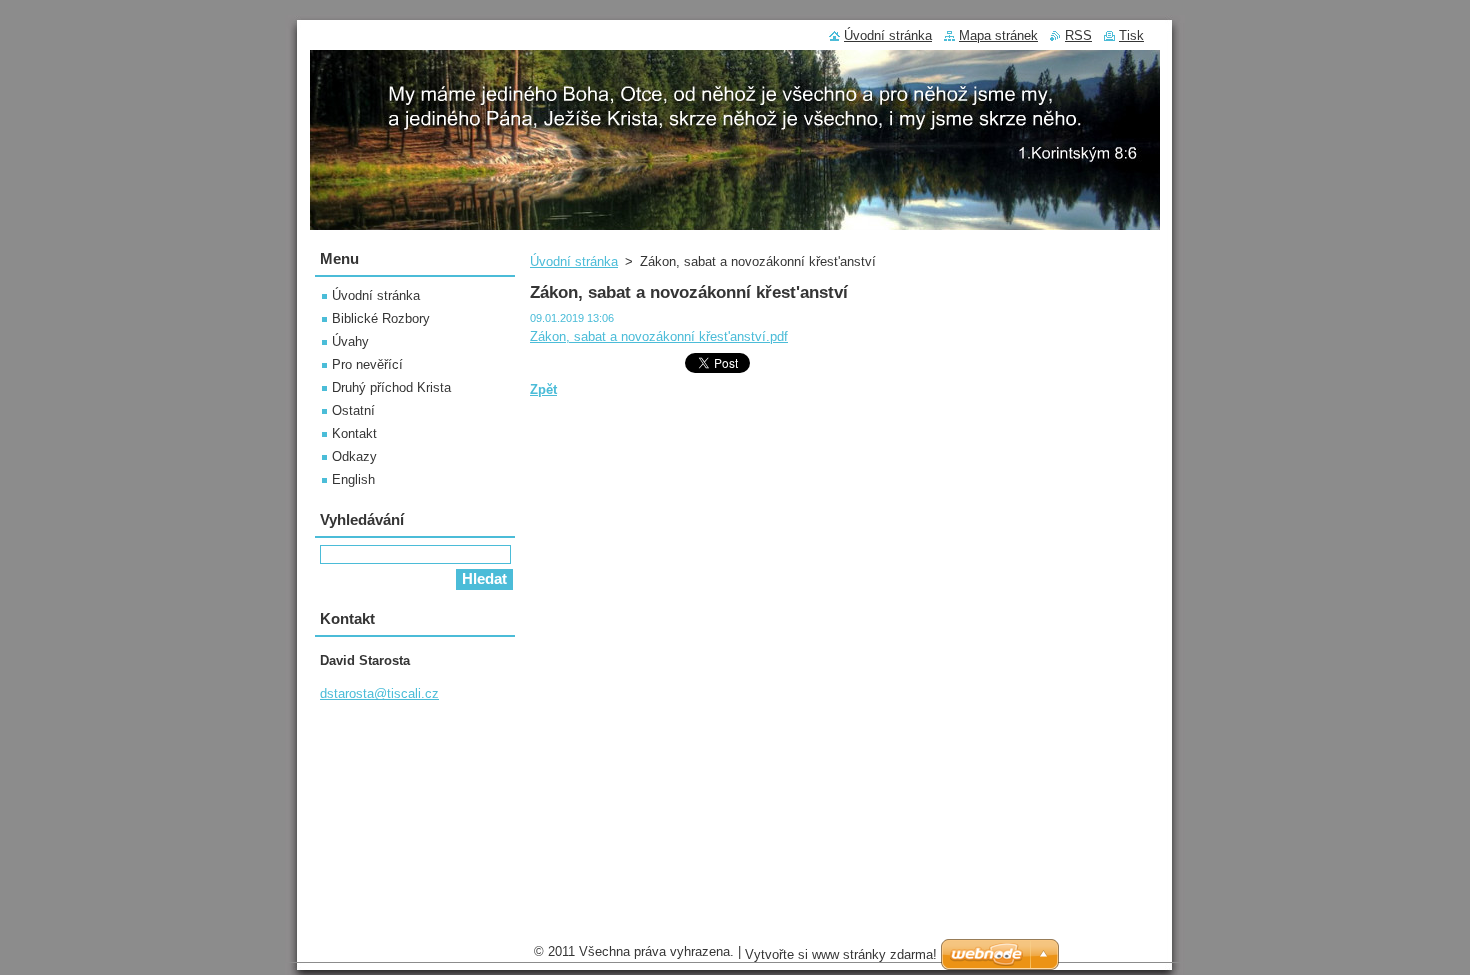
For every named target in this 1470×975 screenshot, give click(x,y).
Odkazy (354, 456)
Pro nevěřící (367, 364)
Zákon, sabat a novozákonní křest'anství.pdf (659, 336)
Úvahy (350, 341)
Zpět (543, 389)
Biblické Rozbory (381, 318)
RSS (1078, 35)
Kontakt (354, 433)
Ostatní (353, 410)
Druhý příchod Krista (391, 387)
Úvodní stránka (574, 261)
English (353, 479)
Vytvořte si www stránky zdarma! (841, 954)
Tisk (1131, 35)
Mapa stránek (998, 35)
